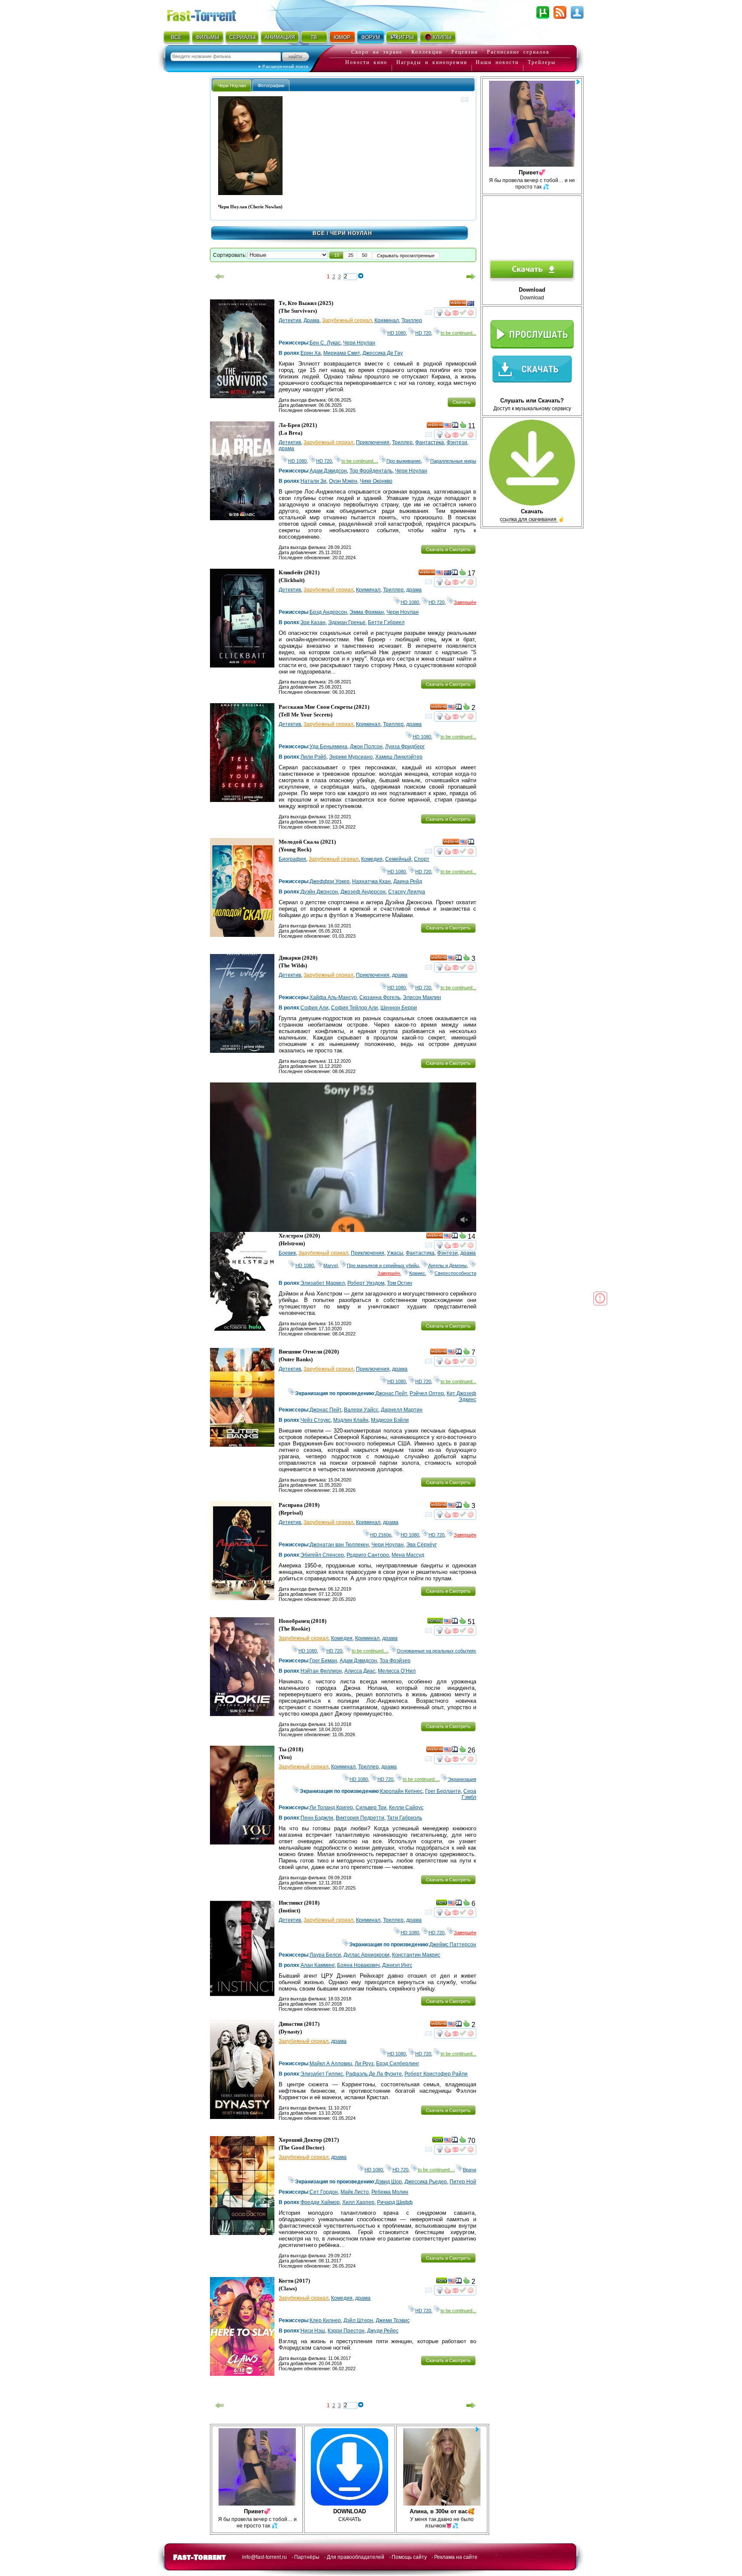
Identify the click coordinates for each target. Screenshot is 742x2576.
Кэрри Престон (346, 2331)
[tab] (232, 85)
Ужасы (395, 1253)
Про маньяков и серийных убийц (383, 1265)
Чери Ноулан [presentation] (232, 85)
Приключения (373, 442)
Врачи (470, 2170)
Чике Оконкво (376, 481)
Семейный (398, 859)
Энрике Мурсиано (351, 757)
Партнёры (307, 2557)
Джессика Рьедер (426, 2182)
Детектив (290, 320)
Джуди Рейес (383, 2331)
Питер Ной (463, 2182)
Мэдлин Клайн (351, 1420)
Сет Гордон (324, 2192)
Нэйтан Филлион (321, 1671)
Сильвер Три (371, 1808)
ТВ (314, 37)
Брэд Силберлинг (398, 2064)
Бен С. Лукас (325, 343)
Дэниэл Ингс (397, 1965)
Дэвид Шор (389, 2182)
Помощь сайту (409, 2557)
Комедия (372, 859)
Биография (292, 859)
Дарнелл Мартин (402, 1410)
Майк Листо (355, 2192)
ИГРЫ (406, 37)
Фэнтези (457, 442)
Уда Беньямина (328, 747)
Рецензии (465, 52)
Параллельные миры (453, 461)
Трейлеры (542, 62)
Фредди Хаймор (320, 2202)
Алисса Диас (360, 1671)
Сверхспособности (455, 1273)
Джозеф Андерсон (363, 892)
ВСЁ (176, 37)
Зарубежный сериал (347, 320)
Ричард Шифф (395, 2202)
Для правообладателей (356, 2557)
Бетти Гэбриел (386, 622)
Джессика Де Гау (383, 353)
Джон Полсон (366, 747)
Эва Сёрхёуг (421, 1545)
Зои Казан (313, 622)
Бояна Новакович (358, 1965)
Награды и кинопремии (432, 62)
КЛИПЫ (442, 37)
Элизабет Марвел (323, 1283)
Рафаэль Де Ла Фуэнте (374, 2074)
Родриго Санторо (368, 1555)
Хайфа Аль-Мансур (333, 997)
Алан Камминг (318, 1965)
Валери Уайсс (361, 1410)
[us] (448, 427)
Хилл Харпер (358, 2202)
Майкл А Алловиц (331, 2064)
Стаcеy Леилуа (407, 892)
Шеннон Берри (399, 1008)
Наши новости (497, 62)
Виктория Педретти (360, 1818)
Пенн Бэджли (317, 1818)
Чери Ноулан (359, 343)
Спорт (422, 859)
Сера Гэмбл (469, 1794)
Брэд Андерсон (328, 612)
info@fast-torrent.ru (265, 2557)
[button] (337, 255)
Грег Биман (323, 1661)
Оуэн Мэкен (343, 481)
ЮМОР (342, 37)
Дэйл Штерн (358, 2320)
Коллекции (427, 52)
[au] (471, 305)
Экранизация (462, 1779)
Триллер (412, 320)
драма (286, 448)
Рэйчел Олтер (427, 1393)
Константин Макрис (416, 1955)
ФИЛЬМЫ (208, 37)
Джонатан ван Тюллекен (339, 1545)
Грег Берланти (443, 1791)
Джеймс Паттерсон (453, 1945)
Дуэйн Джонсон (319, 892)
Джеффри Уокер (330, 881)
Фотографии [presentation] (271, 85)
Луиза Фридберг (405, 747)
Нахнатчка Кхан (371, 881)
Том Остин (400, 1283)
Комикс (417, 1273)
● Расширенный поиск (283, 66)
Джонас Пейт (391, 1393)
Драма (312, 320)
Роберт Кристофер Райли (436, 2074)
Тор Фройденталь (371, 471)
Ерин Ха (311, 353)
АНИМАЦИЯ (280, 37)
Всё (319, 233)
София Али (315, 1008)
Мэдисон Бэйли (390, 1420)
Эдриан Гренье (347, 622)
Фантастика (430, 442)
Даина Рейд (408, 881)
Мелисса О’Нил (397, 1671)
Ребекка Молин (390, 2192)
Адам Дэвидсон (328, 471)
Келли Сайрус (406, 1808)
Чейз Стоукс (316, 1420)
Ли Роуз (364, 2064)
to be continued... (458, 333)
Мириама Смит (342, 353)
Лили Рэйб (313, 757)
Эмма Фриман (367, 612)
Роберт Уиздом (366, 1283)
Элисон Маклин (422, 997)
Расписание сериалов (518, 52)
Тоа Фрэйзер (395, 1661)
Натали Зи (313, 481)
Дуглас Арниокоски (366, 1955)
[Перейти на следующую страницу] (471, 277)
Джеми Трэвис (393, 2320)
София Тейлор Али (354, 1008)
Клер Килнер (325, 2320)
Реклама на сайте (456, 2557)
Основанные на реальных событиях (436, 1651)
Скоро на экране (377, 52)
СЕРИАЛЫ (242, 37)
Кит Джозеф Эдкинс (461, 1396)
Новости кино (366, 62)
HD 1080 (397, 333)
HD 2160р (381, 1535)
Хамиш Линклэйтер (399, 757)
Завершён (465, 602)
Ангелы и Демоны (447, 1265)
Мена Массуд (408, 1555)
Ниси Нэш (313, 2331)
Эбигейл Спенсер (322, 1555)
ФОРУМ (371, 37)
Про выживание (404, 461)
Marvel (330, 1265)
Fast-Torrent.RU (210, 14)
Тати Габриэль (404, 1818)
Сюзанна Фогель (380, 997)
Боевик (287, 1253)
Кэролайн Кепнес (401, 1791)
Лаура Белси (325, 1955)
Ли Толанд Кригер (331, 1808)
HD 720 (423, 333)
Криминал (387, 320)
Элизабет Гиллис (322, 2074)
